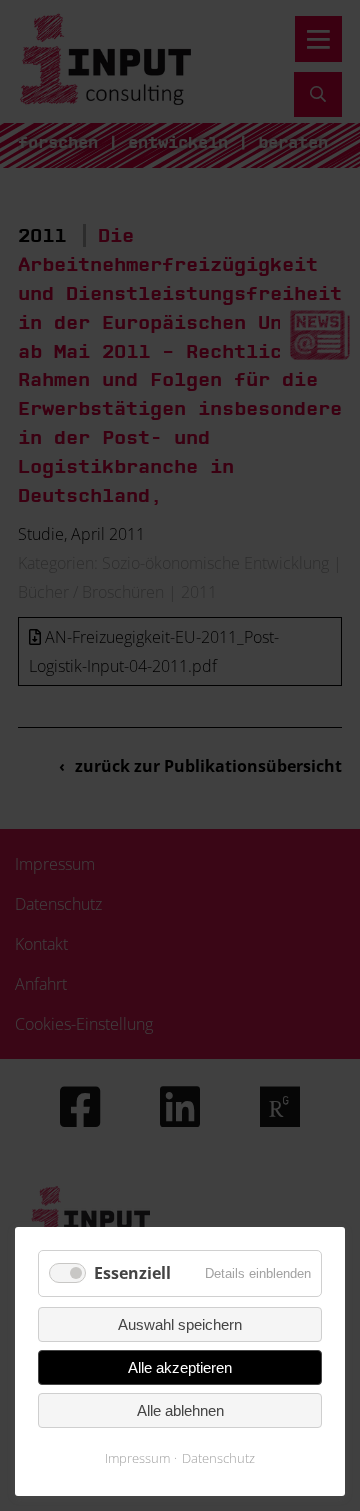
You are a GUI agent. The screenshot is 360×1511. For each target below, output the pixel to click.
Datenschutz (218, 1458)
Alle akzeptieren (180, 1367)
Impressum (137, 1458)
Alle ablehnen (180, 1410)
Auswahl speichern (180, 1324)
